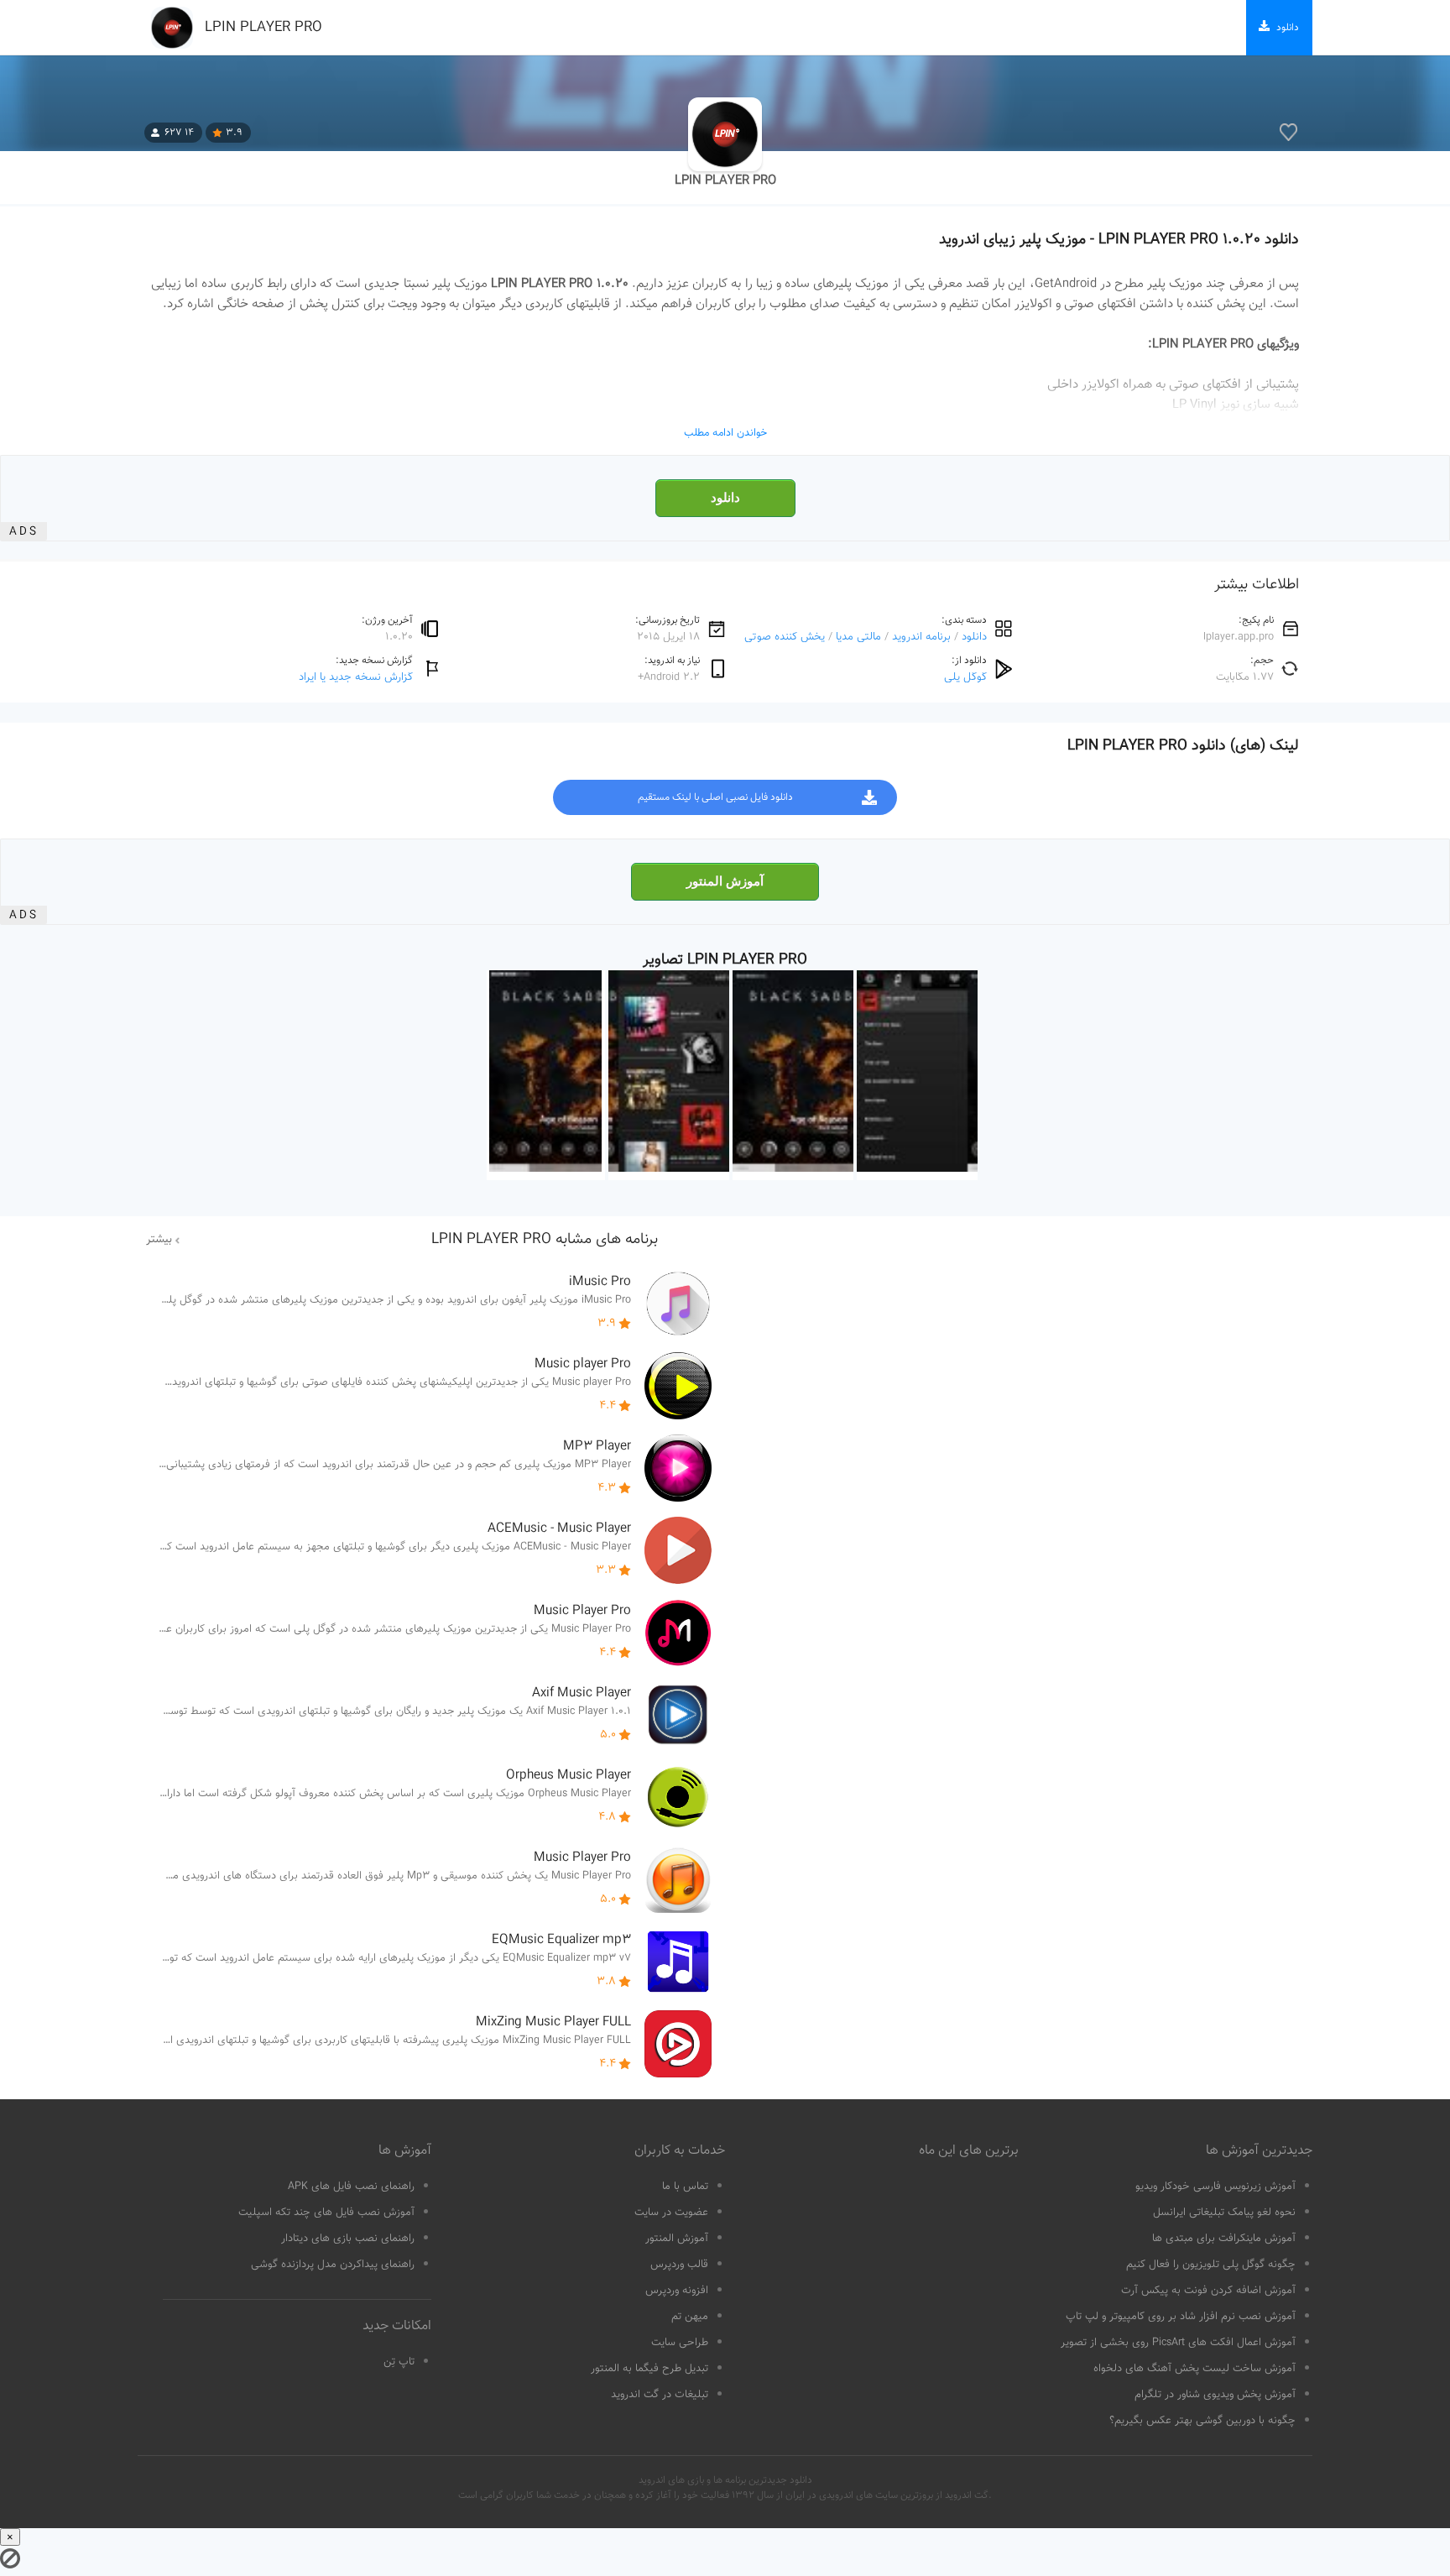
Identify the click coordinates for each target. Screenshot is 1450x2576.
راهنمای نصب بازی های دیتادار (348, 2239)
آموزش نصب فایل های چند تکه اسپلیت (326, 2213)
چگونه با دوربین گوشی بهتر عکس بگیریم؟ (1202, 2421)
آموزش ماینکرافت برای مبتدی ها (1224, 2239)
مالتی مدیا (858, 637)
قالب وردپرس (679, 2265)
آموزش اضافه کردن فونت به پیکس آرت (1208, 2291)
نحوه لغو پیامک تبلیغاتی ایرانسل (1224, 2213)
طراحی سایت (680, 2343)
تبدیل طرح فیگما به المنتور (649, 2369)
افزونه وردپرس (677, 2291)
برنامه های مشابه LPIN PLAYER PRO (545, 1240)
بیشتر (159, 1240)
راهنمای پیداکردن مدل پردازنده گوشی (333, 2265)
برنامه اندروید (921, 637)
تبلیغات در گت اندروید (660, 2395)
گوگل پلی (965, 677)
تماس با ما (685, 2187)
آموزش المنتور (725, 881)
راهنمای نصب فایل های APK (351, 2187)
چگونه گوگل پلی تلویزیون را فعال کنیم (1211, 2265)
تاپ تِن (399, 2362)
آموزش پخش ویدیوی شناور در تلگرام (1215, 2395)
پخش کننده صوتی (785, 637)
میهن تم (690, 2317)
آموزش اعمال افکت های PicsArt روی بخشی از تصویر (1178, 2343)
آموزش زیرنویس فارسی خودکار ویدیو (1215, 2187)
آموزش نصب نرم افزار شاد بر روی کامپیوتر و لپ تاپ (1181, 2317)
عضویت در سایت (671, 2213)
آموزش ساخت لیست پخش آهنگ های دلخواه (1194, 2369)
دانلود (725, 498)
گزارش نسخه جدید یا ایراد (356, 677)
